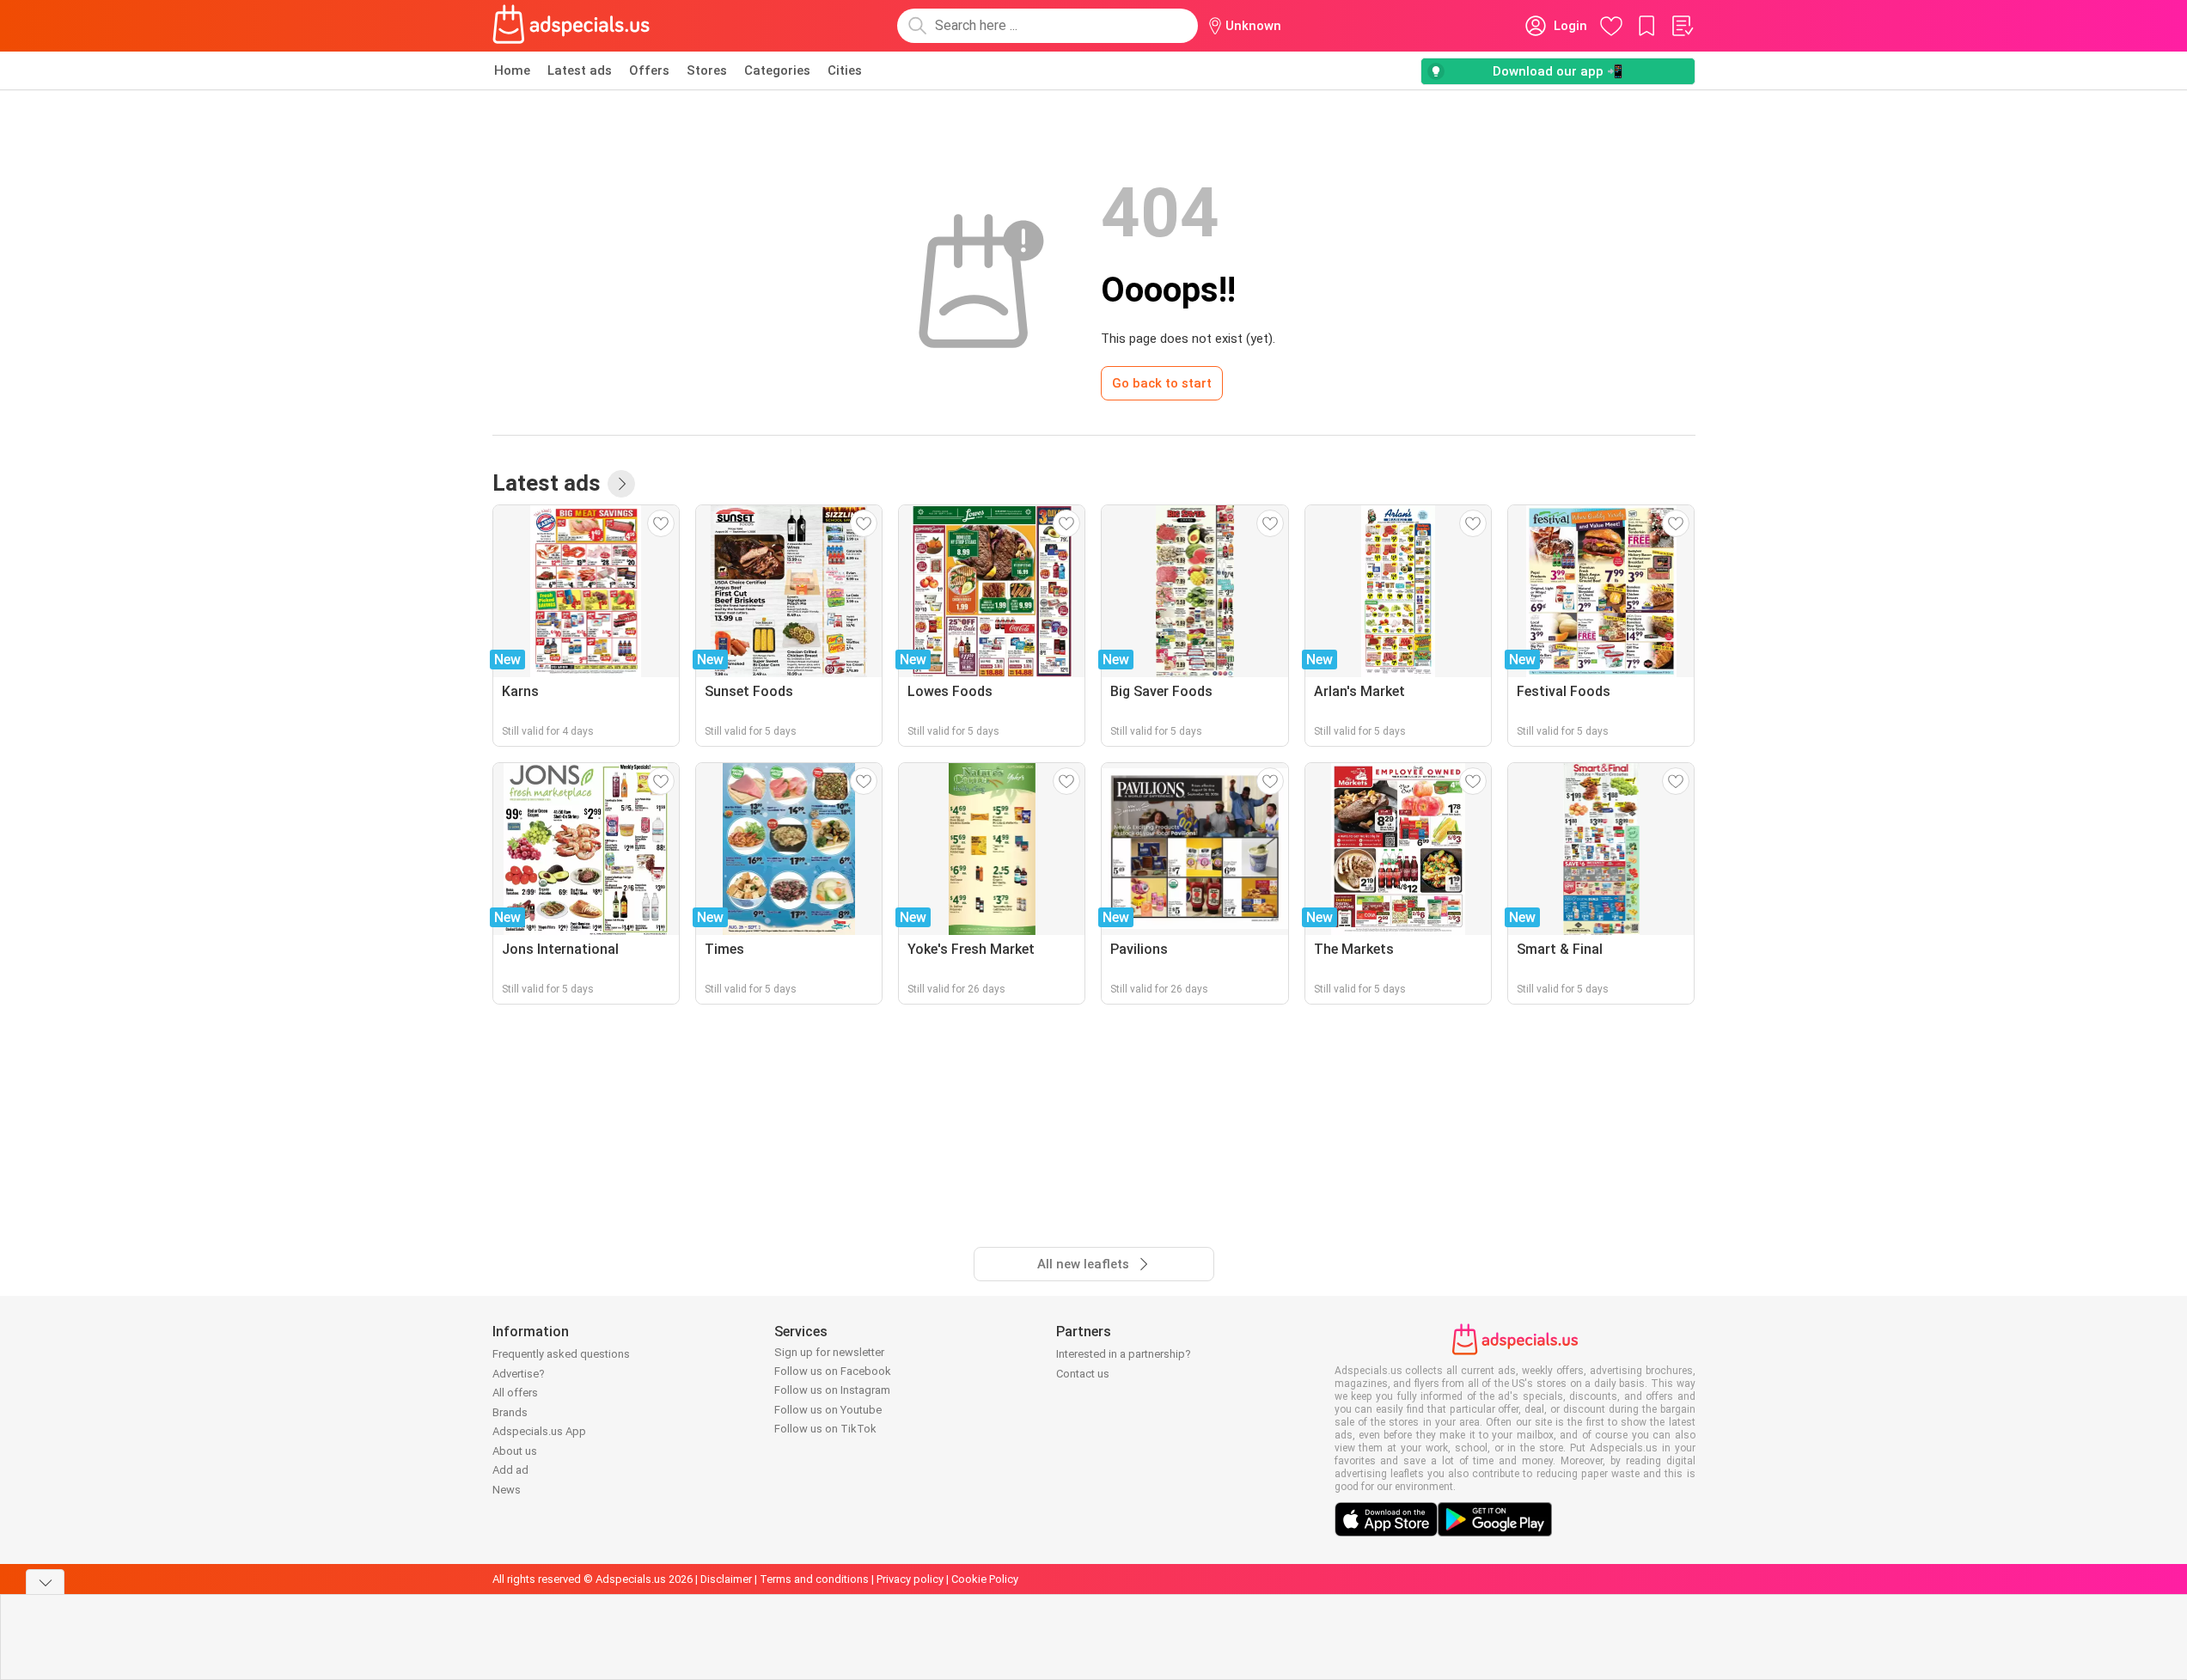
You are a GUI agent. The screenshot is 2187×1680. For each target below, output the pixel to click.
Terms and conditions (814, 1579)
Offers (649, 70)
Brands (510, 1412)
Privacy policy (910, 1579)
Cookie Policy (985, 1579)
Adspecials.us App (539, 1431)
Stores (707, 70)
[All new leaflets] (621, 484)
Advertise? (519, 1374)
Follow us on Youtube (828, 1410)
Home (512, 70)
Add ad (510, 1470)
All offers (515, 1393)
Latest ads (580, 70)
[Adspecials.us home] (571, 26)
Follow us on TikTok (825, 1429)
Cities (845, 70)
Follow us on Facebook (833, 1371)
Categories (777, 70)
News (507, 1490)
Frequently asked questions (561, 1354)
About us (515, 1451)
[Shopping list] (1682, 26)
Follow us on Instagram (832, 1390)
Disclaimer (726, 1579)
